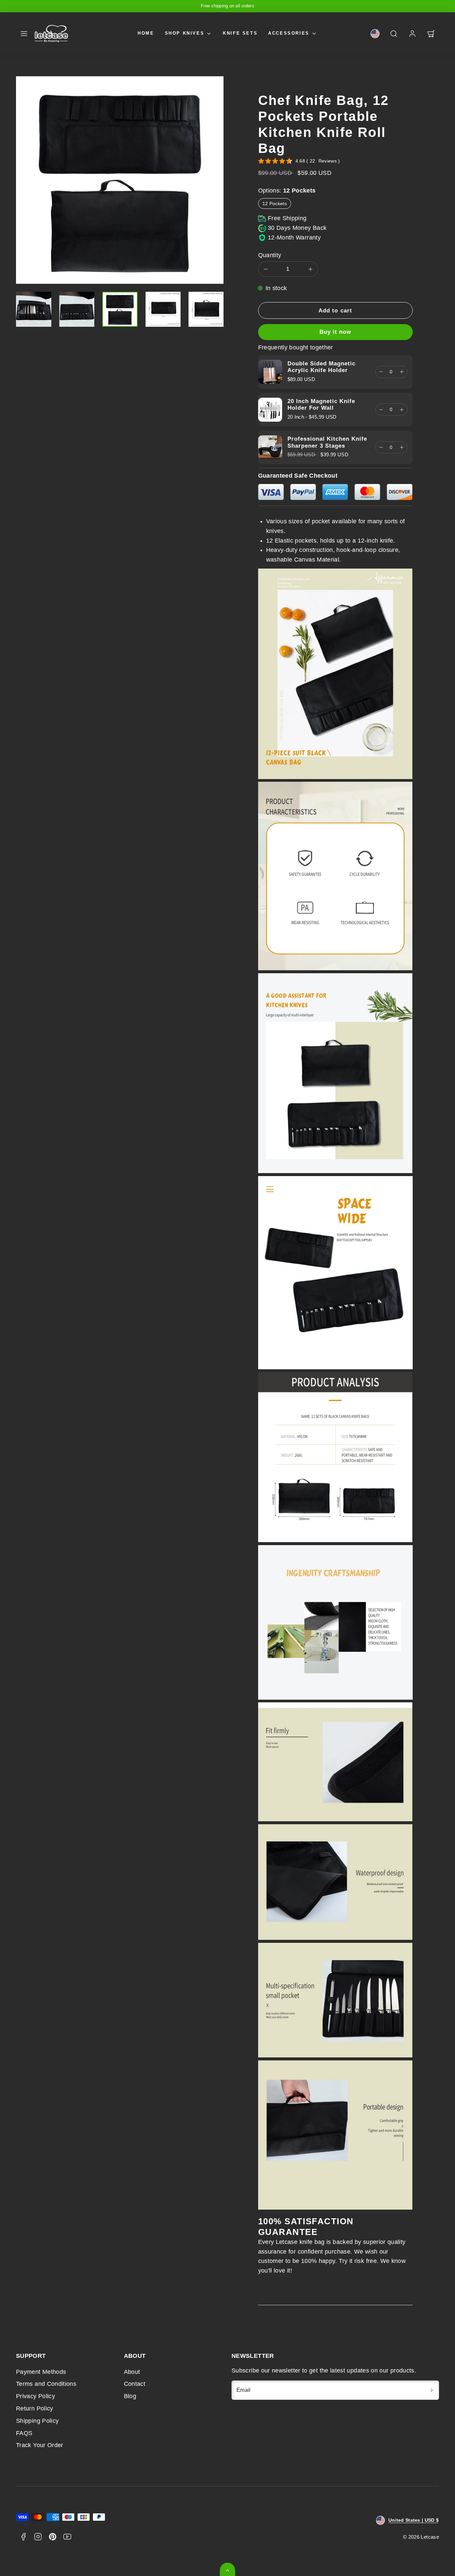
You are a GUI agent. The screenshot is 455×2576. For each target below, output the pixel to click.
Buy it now (335, 332)
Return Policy (35, 2408)
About (132, 2372)
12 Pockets (275, 204)
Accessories (289, 33)
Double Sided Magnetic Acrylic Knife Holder (321, 367)
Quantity (270, 255)
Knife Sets (240, 33)
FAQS (24, 2433)
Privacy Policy (35, 2396)
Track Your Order (40, 2445)
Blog (130, 2396)
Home (146, 33)
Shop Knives (185, 33)
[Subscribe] (432, 2390)
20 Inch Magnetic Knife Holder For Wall (321, 405)
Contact (135, 2384)
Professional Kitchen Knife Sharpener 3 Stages (327, 442)
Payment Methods (41, 2372)
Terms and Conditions (46, 2384)
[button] (24, 34)
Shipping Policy (37, 2421)
